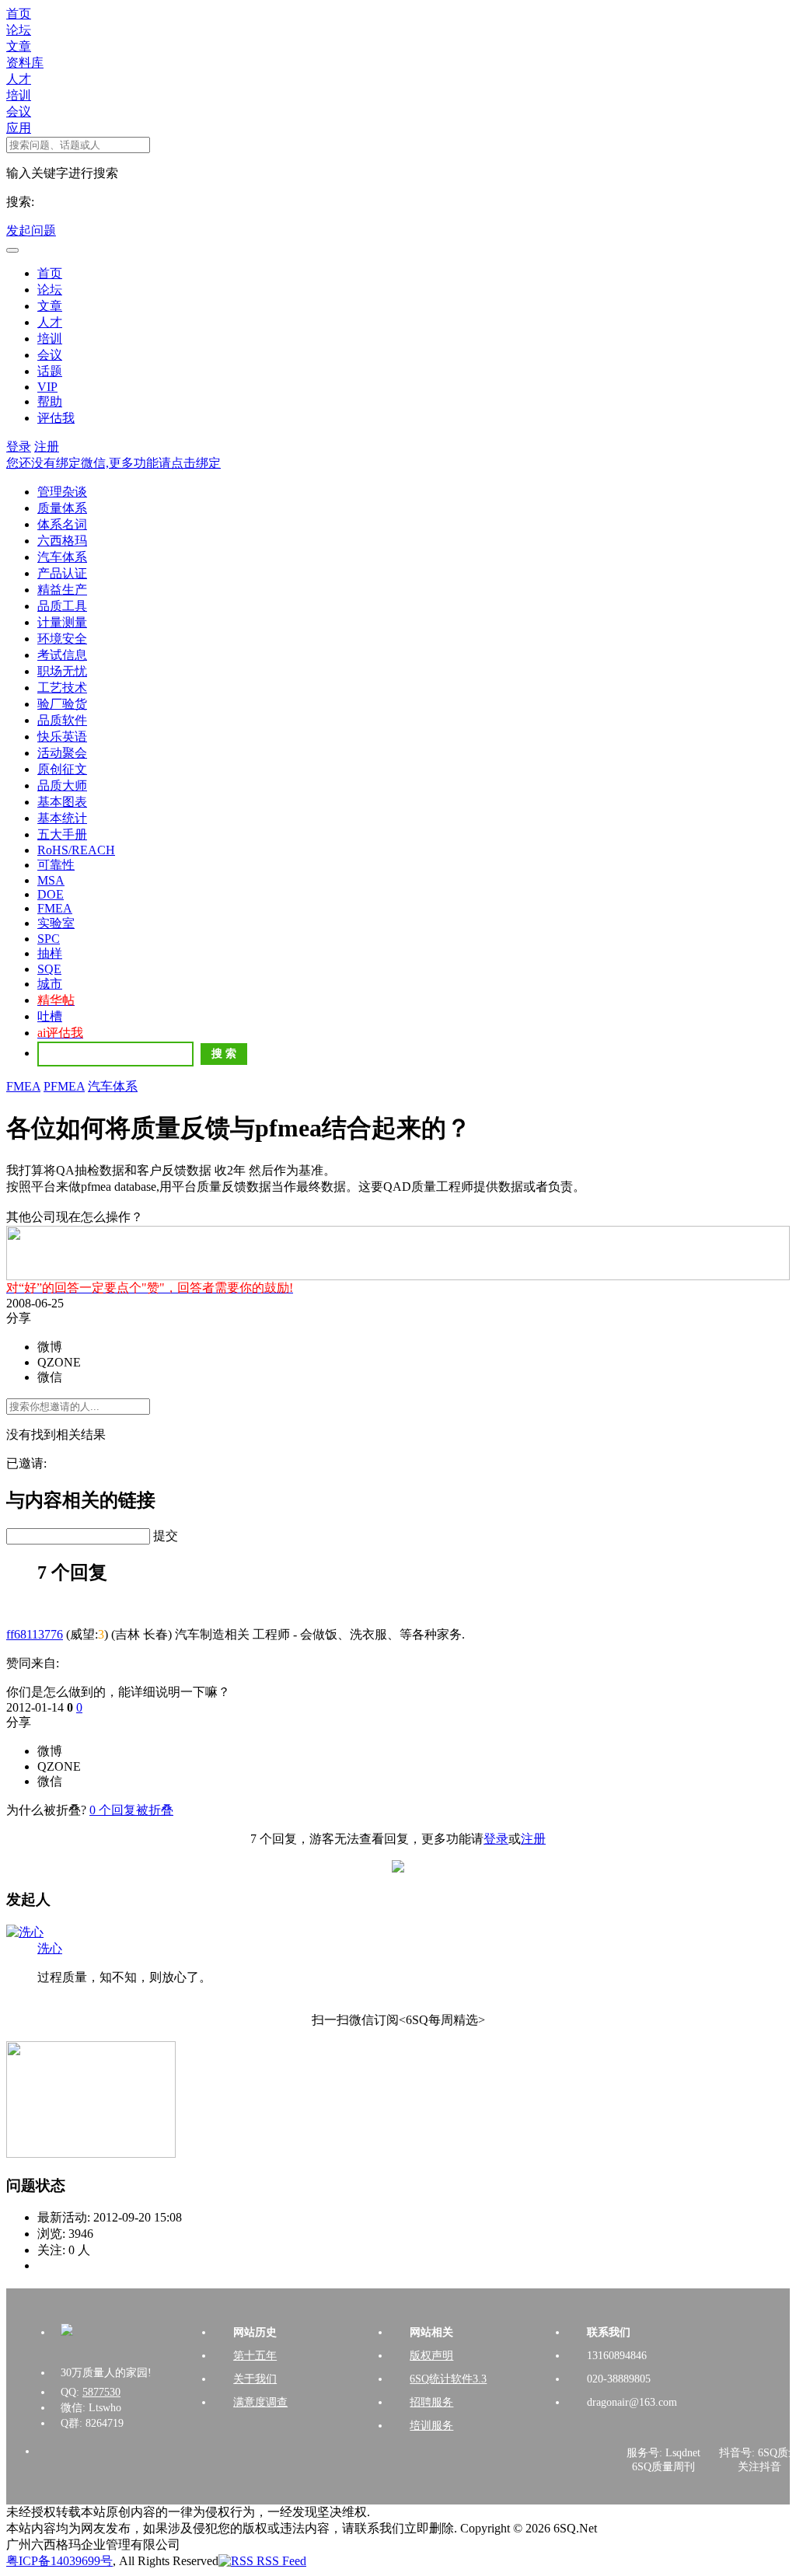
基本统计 (62, 818)
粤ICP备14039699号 (59, 2561)
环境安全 (62, 639)
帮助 (50, 401)
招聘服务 (431, 2402)
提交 (166, 1536)
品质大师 (62, 785)
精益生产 (62, 590)
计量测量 (62, 622)
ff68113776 (35, 1634)
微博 (50, 1347)
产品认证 (62, 573)
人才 (19, 79)
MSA (51, 880)
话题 (50, 371)
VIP (47, 387)
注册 (47, 447)
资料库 (25, 63)
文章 (19, 46)
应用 (19, 128)
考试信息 (62, 655)
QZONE (59, 1362)
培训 (19, 95)
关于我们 (255, 2379)
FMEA (55, 908)
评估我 (56, 418)
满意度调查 (260, 2402)
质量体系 (62, 508)
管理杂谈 (62, 492)
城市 (50, 984)
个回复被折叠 (131, 1810)
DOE (51, 894)
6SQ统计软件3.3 (448, 2379)
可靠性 (56, 865)
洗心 (50, 1948)
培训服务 (431, 2426)
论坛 (19, 30)
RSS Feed (280, 2561)
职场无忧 (62, 671)
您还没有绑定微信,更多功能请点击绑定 (113, 463)
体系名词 (62, 524)
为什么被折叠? (46, 1810)
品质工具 (62, 606)
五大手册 (62, 834)
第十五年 (255, 2356)
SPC (49, 939)
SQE (49, 969)
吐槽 (50, 1016)
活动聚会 (62, 753)
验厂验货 (62, 704)
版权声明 (431, 2356)
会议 (19, 112)
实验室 (56, 923)
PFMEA (64, 1086)
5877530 (101, 2392)
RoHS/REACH (76, 850)
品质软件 (62, 720)
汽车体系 (62, 557)
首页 (19, 14)
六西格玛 (62, 541)
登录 (19, 447)
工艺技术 (62, 688)
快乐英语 (62, 736)
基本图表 (62, 802)
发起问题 (31, 230)
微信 (50, 1377)
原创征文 (62, 769)
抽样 (50, 953)
